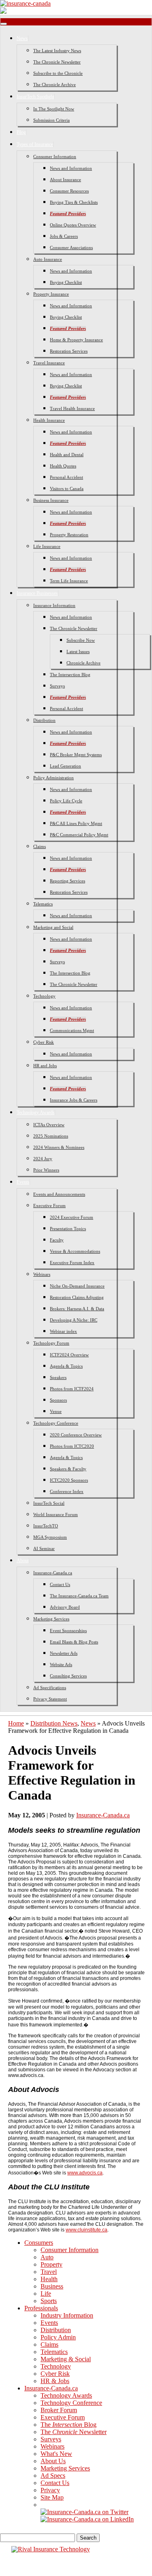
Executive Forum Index (72, 1263)
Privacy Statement (50, 1699)
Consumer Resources (69, 191)
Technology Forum (51, 1343)
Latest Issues (78, 651)
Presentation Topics (68, 1229)
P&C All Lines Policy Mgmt (76, 823)
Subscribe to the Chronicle (58, 73)
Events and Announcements (59, 1194)
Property (51, 2264)
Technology (44, 996)
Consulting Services (68, 1676)
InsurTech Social (49, 1503)
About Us (53, 2461)
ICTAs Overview (49, 1125)
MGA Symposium (50, 1537)
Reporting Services (67, 881)
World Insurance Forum (56, 1514)
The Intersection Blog (70, 675)
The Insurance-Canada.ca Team (79, 1596)
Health (49, 2279)
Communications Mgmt (72, 1030)
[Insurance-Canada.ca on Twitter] (85, 2512)
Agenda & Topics (66, 1366)
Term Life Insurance (69, 581)
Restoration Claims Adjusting (77, 1297)
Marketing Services (51, 1619)
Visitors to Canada (67, 489)
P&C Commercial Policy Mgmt (79, 835)
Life (46, 2294)
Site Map (52, 2497)
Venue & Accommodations (75, 1251)
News (22, 38)
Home (16, 1723)
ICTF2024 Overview (69, 1355)
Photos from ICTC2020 (72, 1446)
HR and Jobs (45, 1066)
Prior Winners (46, 1170)
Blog (21, 132)
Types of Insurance (35, 144)
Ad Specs (53, 2476)
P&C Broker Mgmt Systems (76, 755)
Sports (49, 2301)
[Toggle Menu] (4, 24)
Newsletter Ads (64, 1653)
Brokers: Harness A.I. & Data (77, 1309)
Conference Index (67, 1491)
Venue (56, 1411)
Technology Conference (56, 1423)
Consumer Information (55, 157)
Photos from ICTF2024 (72, 1389)
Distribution (44, 720)
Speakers (58, 1377)
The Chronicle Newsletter (57, 62)
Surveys (57, 686)
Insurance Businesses (37, 593)
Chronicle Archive (83, 663)
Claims (40, 846)
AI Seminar (44, 1548)
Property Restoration (69, 535)
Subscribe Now (81, 640)
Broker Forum (59, 2410)
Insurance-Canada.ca (53, 1573)
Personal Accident (66, 477)
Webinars (42, 1274)
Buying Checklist (66, 282)
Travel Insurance (49, 363)
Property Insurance (51, 294)
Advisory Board (65, 1607)
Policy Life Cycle (66, 801)
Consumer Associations (71, 247)
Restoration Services (69, 351)
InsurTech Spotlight (35, 97)
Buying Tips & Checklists (74, 202)
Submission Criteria (51, 120)
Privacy (50, 2490)
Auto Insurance (48, 259)
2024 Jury (43, 1159)
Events (23, 1182)
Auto (47, 2257)
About (23, 1561)
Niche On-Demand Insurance (77, 1286)
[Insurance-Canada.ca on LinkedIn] (87, 2519)
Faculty (57, 1240)
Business (52, 2286)
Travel (49, 2272)
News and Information (71, 168)
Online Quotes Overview (73, 225)
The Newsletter (74, 2432)
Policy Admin (58, 2337)
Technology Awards (36, 1112)
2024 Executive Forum (72, 1217)
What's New (56, 2454)
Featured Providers (68, 214)
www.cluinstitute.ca (87, 2230)
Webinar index (63, 1331)
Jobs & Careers (64, 236)
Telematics (43, 904)
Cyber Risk (44, 1042)
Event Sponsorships (68, 1631)
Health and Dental (67, 455)
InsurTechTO (46, 1526)
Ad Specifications (50, 1688)
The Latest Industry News (57, 51)
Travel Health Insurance (72, 408)
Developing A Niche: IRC (74, 1320)
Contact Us (60, 1584)
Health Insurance (49, 420)
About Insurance (65, 180)
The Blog (69, 2425)
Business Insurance (51, 500)
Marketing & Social (66, 2359)
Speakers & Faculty (68, 1469)
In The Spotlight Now (54, 109)
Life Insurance (47, 546)
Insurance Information (54, 605)
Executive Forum (49, 1206)
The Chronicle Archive (55, 85)
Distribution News (54, 1723)
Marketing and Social (53, 927)
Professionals (41, 2308)
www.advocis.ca (85, 2173)
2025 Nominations (51, 1136)
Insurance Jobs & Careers (74, 1100)
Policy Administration (54, 778)
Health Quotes (63, 466)
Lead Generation (65, 766)
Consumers (39, 2243)
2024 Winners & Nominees (59, 1147)
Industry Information (67, 2315)
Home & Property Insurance (76, 340)
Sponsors (58, 1400)
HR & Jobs (55, 2381)
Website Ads (61, 1664)
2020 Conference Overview (76, 1435)
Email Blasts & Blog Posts (74, 1642)
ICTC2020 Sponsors (69, 1480)
